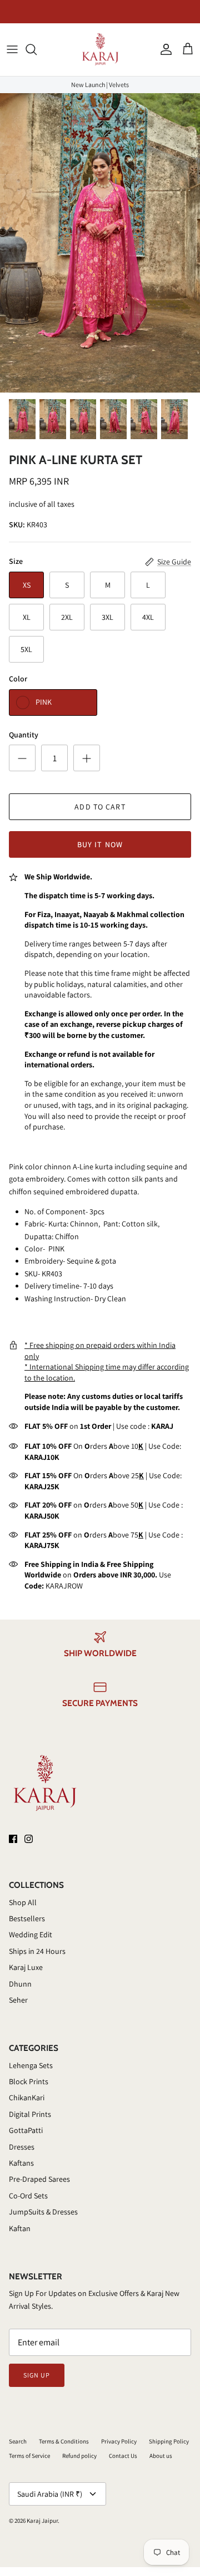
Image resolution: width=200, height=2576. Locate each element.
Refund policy (79, 2456)
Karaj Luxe (26, 1967)
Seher (18, 2000)
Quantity (24, 735)
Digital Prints (30, 2114)
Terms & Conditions (64, 2441)
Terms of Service (29, 2456)
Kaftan (20, 2228)
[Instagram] (29, 1839)
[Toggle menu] (12, 49)
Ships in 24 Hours (37, 1951)
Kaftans (21, 2163)
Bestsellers (27, 1918)
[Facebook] (13, 1839)
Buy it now (100, 844)
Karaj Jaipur (42, 2521)
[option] (100, 243)
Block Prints (29, 2081)
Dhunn (20, 1984)
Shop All (23, 1902)
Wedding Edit (31, 1934)
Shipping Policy (169, 2441)
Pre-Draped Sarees (39, 2179)
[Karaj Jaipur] (100, 50)
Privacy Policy (119, 2441)
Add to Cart (100, 807)
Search (18, 2441)
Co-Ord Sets (28, 2196)
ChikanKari (27, 2098)
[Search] (37, 49)
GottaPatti (26, 2130)
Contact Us (123, 2456)
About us (161, 2456)
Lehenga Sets (31, 2065)
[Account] (163, 49)
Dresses (22, 2147)
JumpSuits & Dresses (43, 2212)
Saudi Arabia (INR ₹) (50, 2494)
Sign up (37, 2375)
